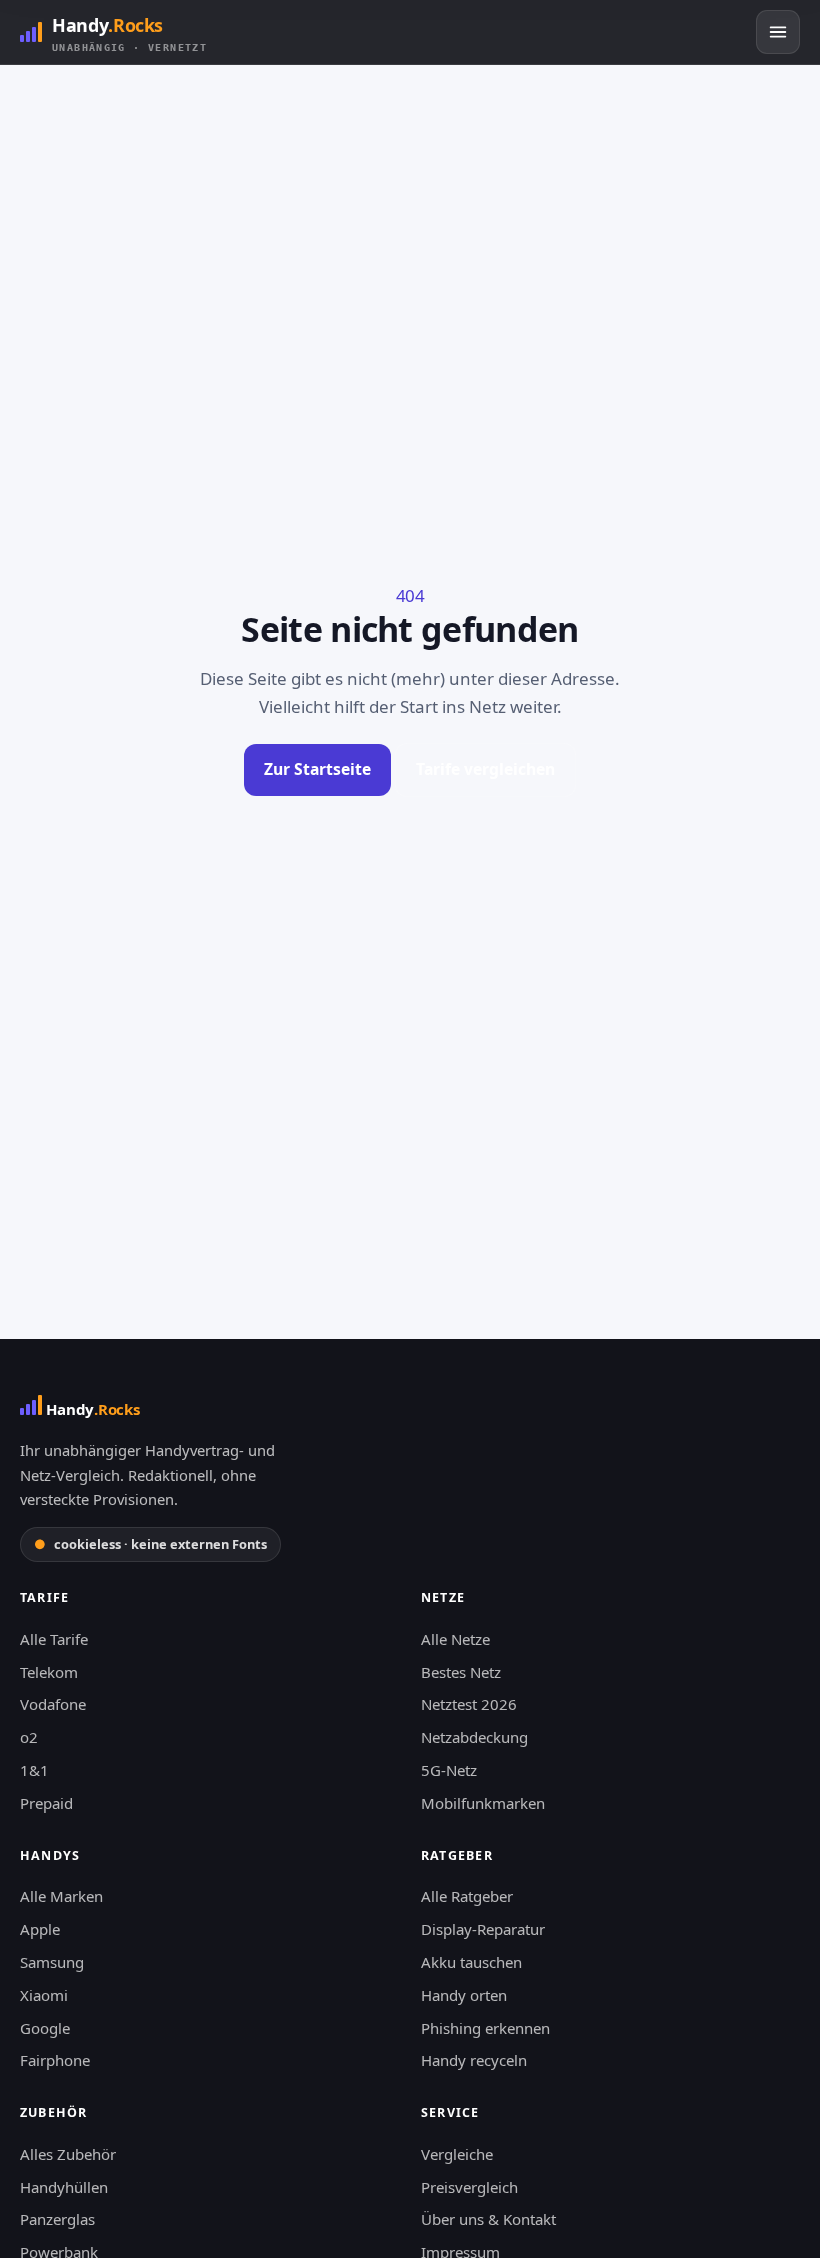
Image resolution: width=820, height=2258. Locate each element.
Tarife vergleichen (485, 769)
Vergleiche (457, 2154)
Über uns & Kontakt (488, 2219)
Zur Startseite (317, 769)
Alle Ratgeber (467, 1896)
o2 (29, 1737)
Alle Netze (455, 1639)
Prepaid (46, 1803)
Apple (40, 1929)
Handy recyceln (474, 2060)
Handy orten (464, 1995)
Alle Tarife (54, 1639)
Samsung (52, 1962)
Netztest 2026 (469, 1704)
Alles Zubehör (68, 2154)
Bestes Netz (461, 1672)
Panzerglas (57, 2219)
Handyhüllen (64, 2187)
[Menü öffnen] (778, 32)
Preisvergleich (469, 2187)
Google (45, 2028)
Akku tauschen (471, 1962)
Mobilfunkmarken (483, 1803)
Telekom (49, 1672)
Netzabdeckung (474, 1737)
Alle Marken (61, 1896)
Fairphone (55, 2060)
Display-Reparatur (483, 1929)
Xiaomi (44, 1995)
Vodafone (53, 1704)
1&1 (34, 1770)
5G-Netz (449, 1770)
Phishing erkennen (485, 2028)
